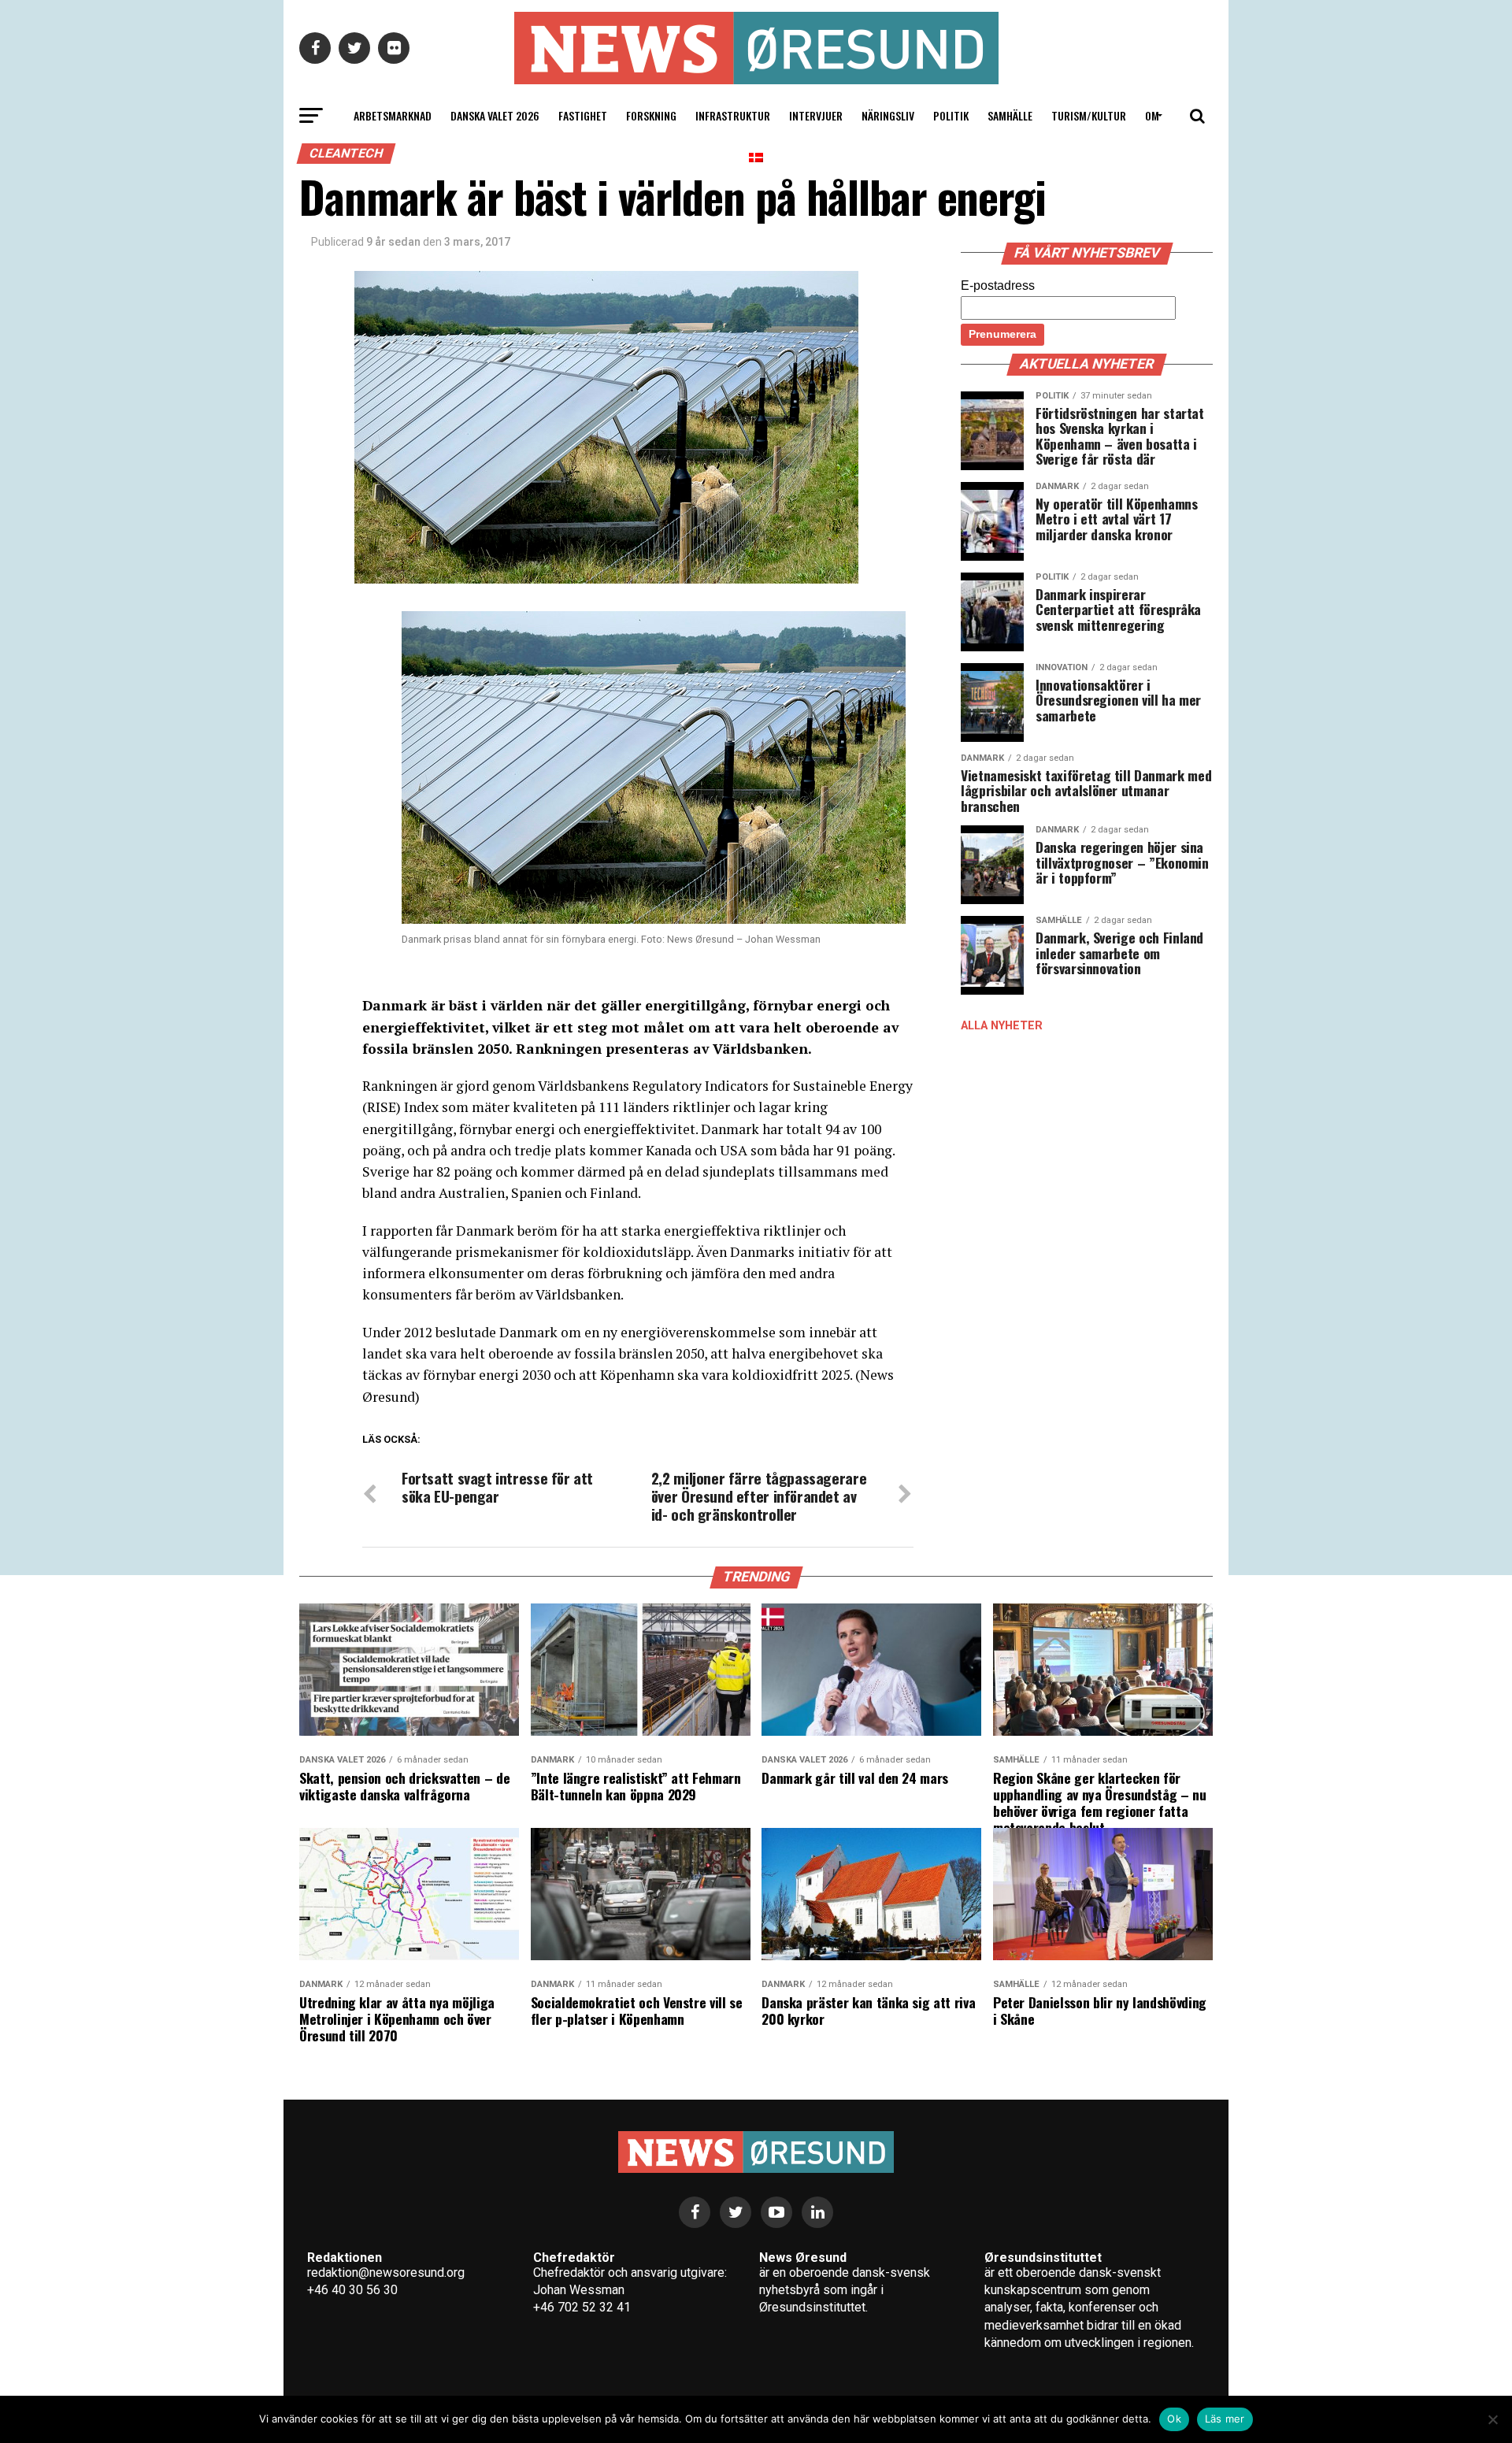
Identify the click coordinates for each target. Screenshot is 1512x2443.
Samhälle (1010, 115)
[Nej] (1492, 2419)
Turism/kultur (1089, 115)
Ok (1174, 2419)
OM (1152, 115)
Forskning (651, 115)
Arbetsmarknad (393, 115)
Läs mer (1225, 2419)
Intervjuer (816, 115)
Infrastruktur (733, 115)
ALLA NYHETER (1002, 1026)
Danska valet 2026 (495, 115)
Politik (951, 115)
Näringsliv (888, 115)
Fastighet (583, 115)
